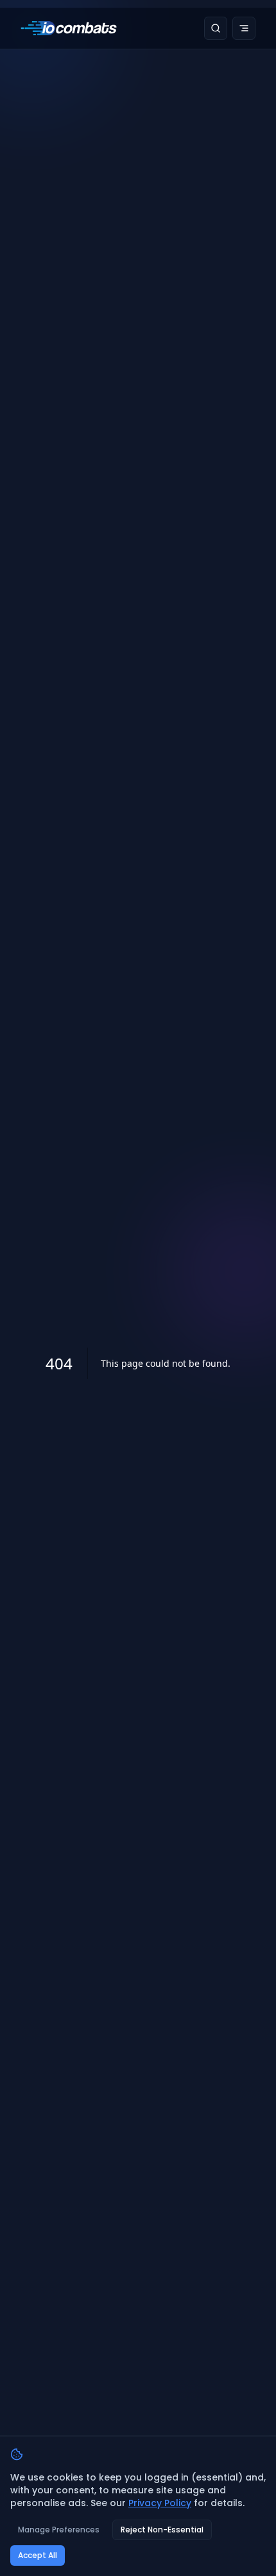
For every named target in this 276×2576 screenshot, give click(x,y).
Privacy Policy (160, 2503)
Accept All (38, 2555)
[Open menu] (244, 28)
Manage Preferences (59, 2530)
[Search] (216, 28)
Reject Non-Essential (162, 2530)
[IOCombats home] (69, 28)
